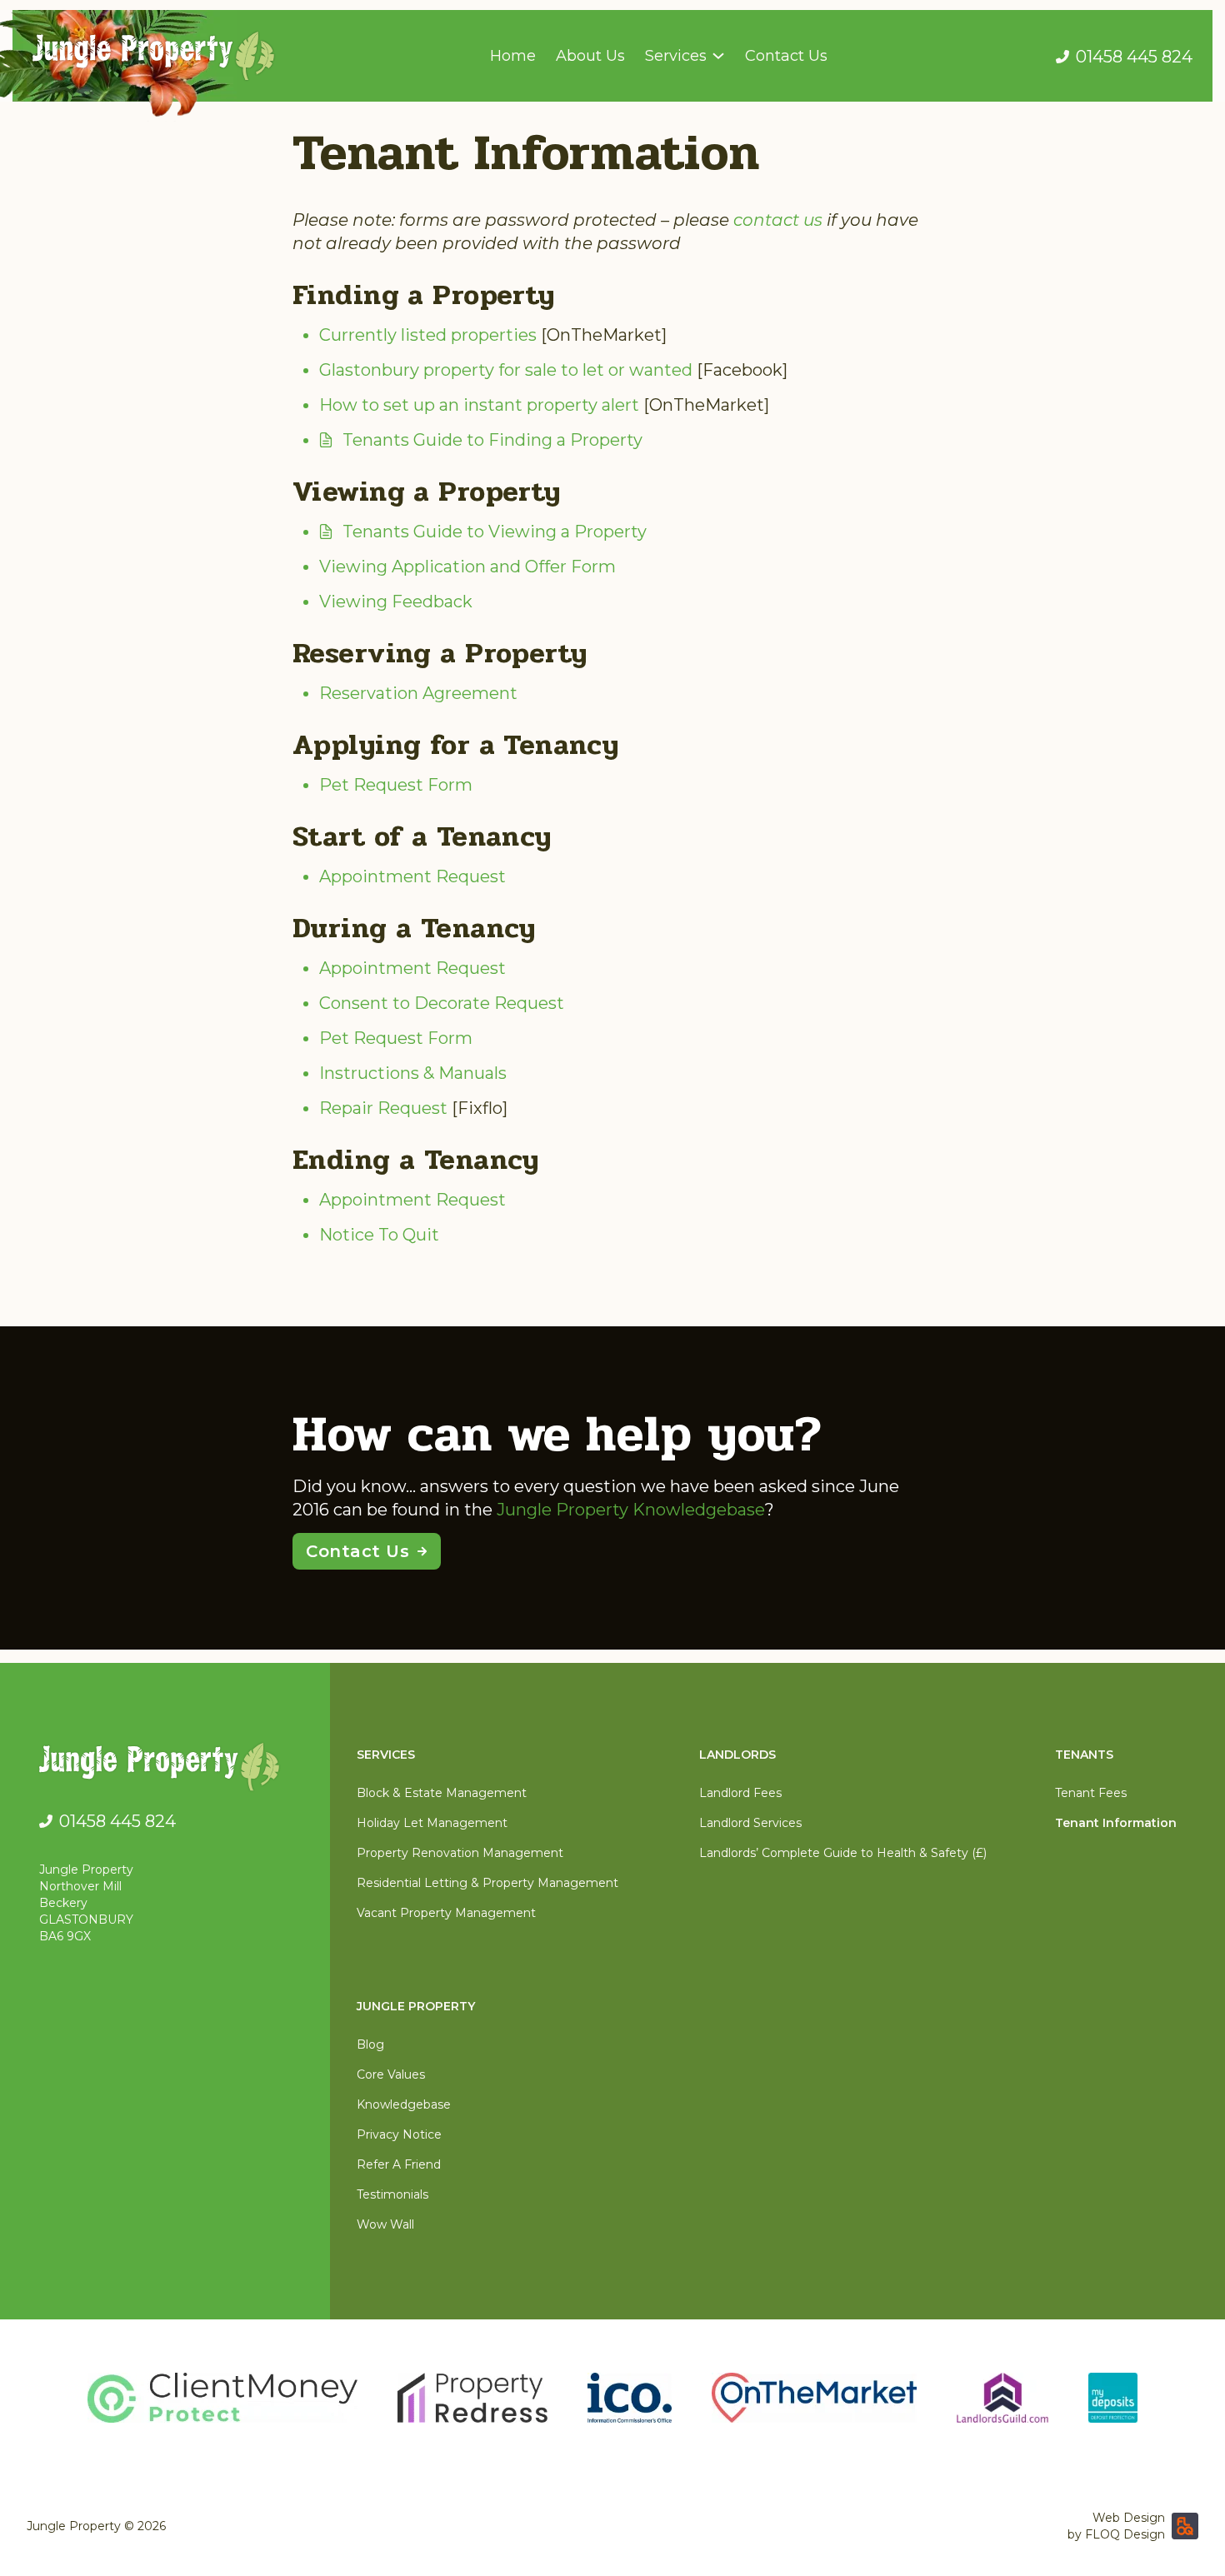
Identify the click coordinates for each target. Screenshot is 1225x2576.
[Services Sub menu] (718, 56)
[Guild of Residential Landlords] (1002, 2398)
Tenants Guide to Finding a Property (492, 440)
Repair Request (383, 1108)
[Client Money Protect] (222, 2398)
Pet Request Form (396, 785)
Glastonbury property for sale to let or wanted (506, 370)
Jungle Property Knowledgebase (631, 1510)
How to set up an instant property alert (479, 405)
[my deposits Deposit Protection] (1113, 2398)
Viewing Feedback (396, 602)
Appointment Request (412, 876)
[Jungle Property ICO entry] (630, 2398)
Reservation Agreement (418, 693)
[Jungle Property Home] (171, 1770)
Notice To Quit (379, 1235)
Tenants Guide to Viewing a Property (495, 532)
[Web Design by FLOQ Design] (1185, 2526)
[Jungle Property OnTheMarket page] (814, 2398)
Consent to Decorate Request (442, 1003)
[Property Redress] (472, 2398)
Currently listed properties (428, 335)
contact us (778, 220)
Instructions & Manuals (413, 1073)
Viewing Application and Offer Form (467, 567)
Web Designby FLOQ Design (1116, 2526)
